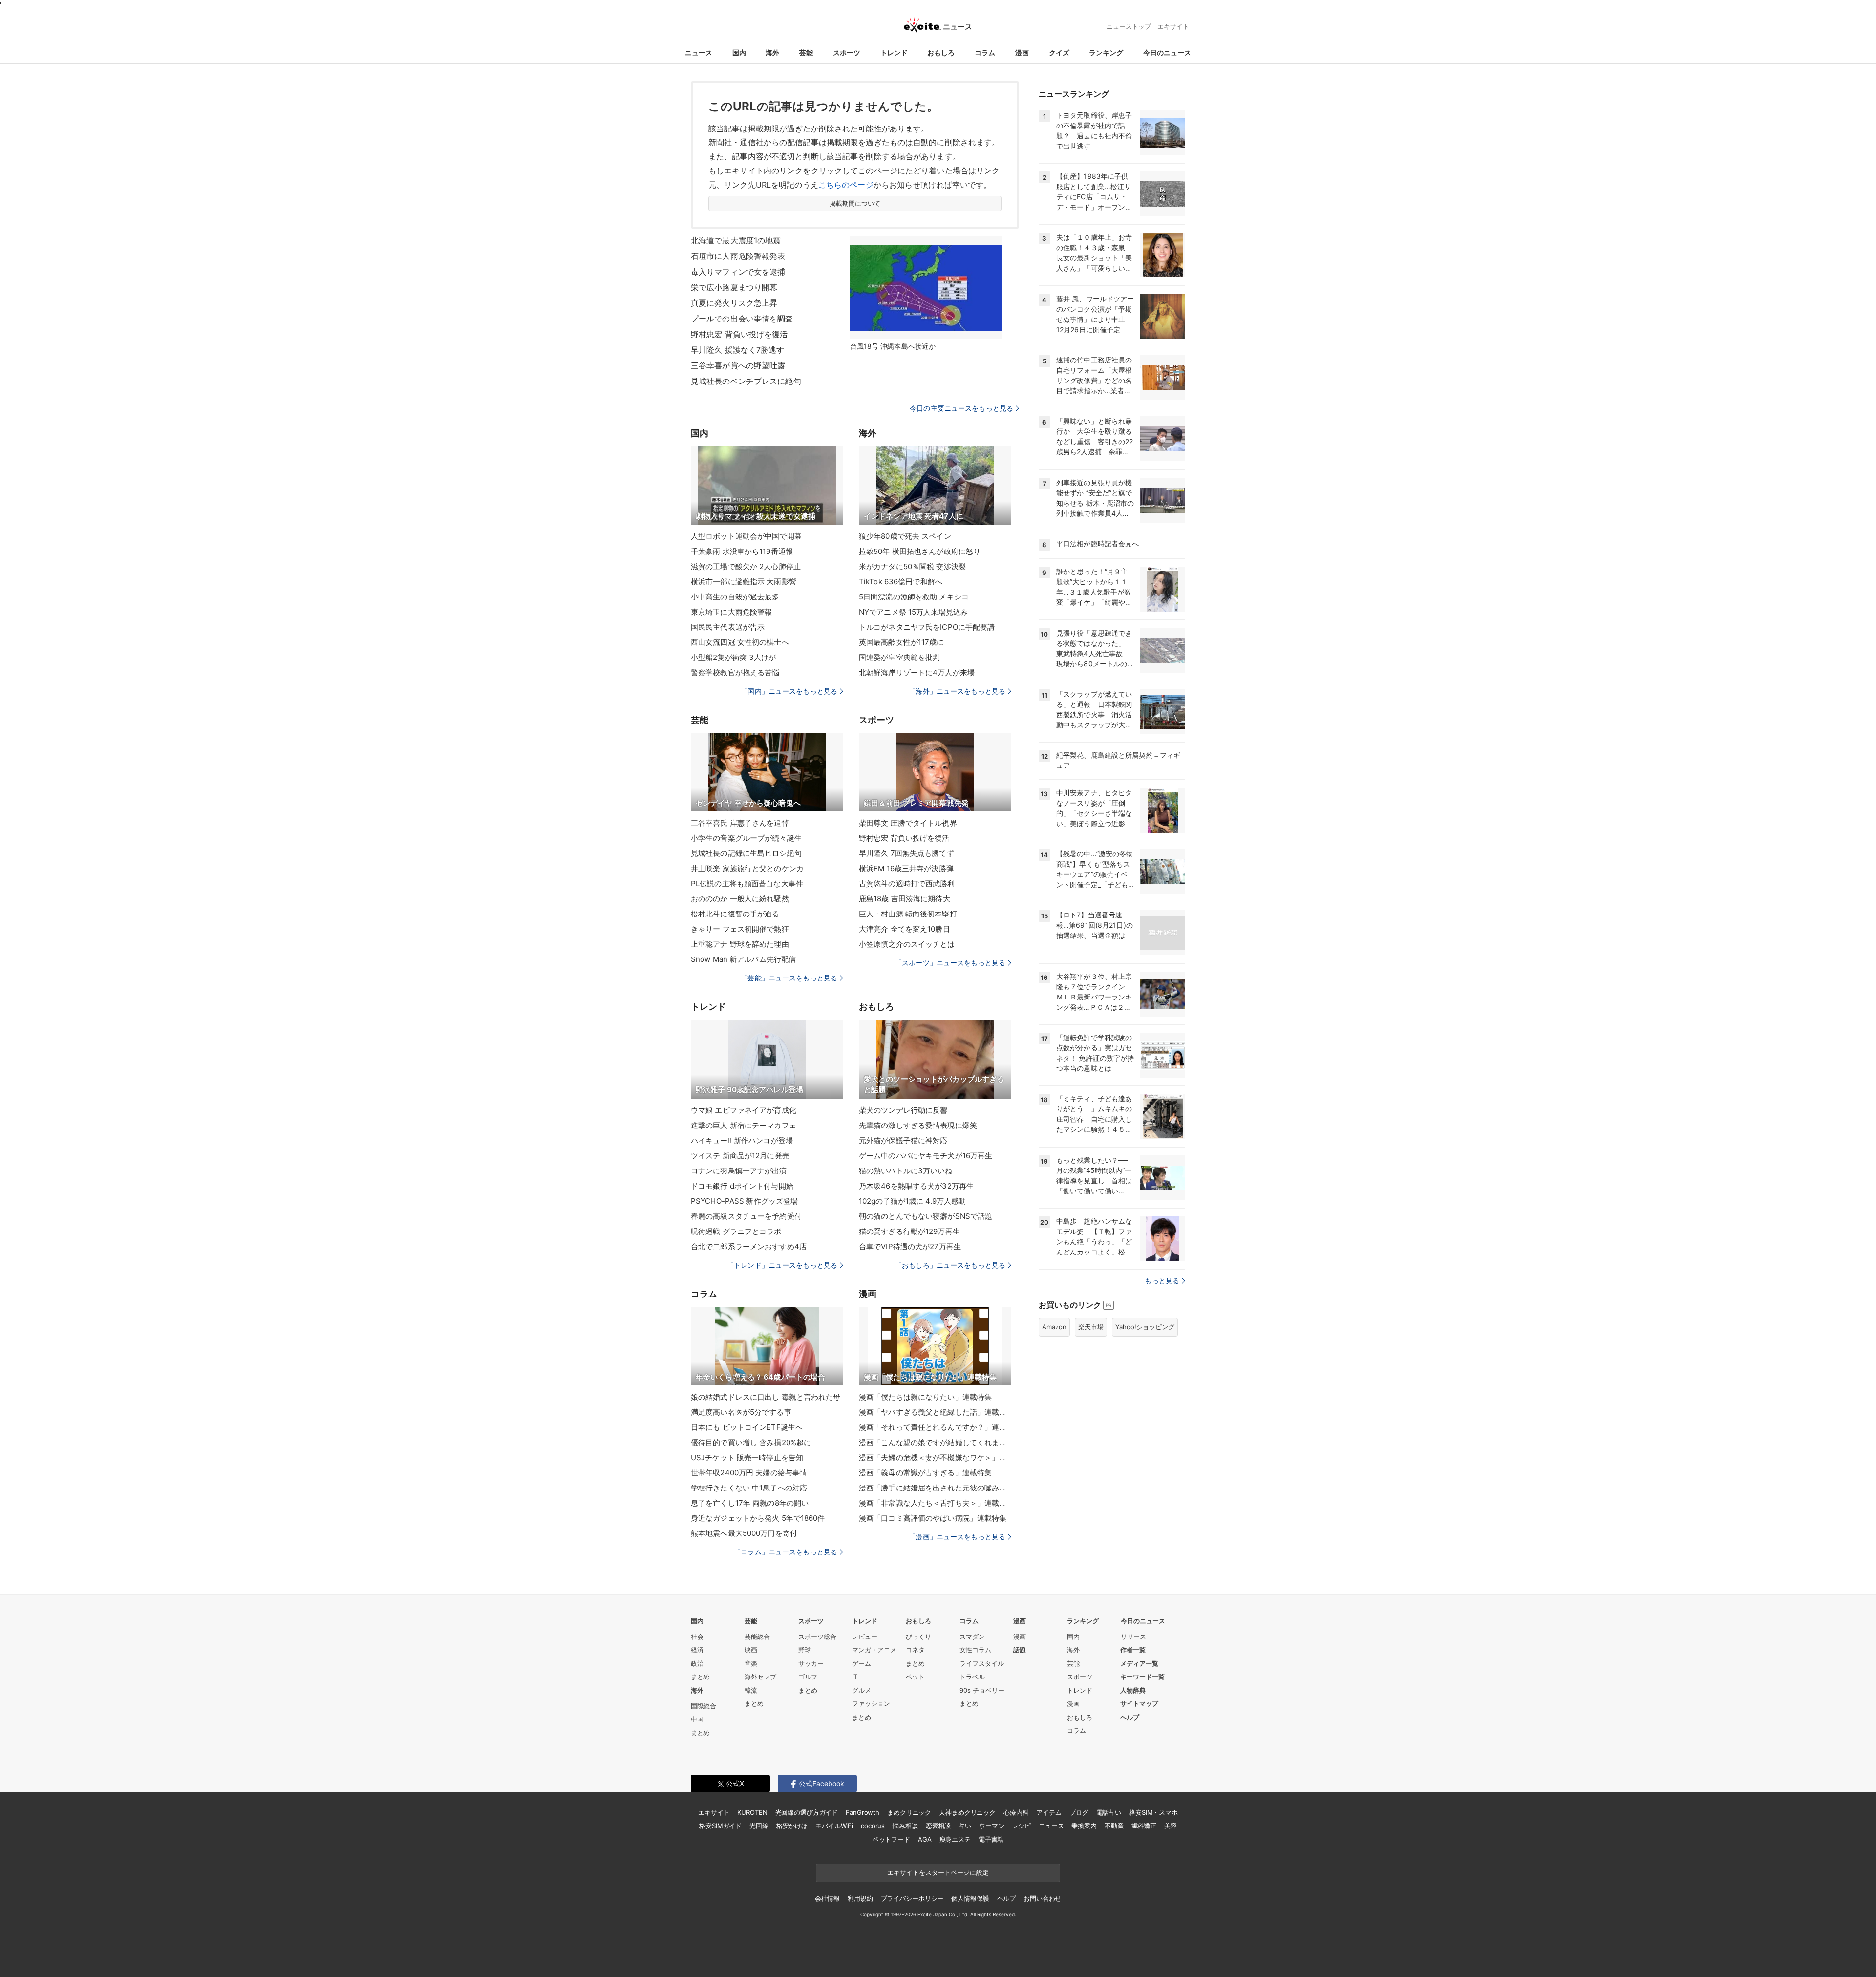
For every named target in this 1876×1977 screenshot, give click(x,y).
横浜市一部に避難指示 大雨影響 (744, 582)
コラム (985, 53)
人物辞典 (1133, 1690)
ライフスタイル (982, 1663)
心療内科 (1016, 1812)
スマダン (972, 1637)
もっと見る (1162, 1281)
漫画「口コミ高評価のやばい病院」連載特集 (933, 1518)
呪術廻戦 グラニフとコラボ (736, 1231)
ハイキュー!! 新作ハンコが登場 (742, 1140)
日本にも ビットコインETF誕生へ (747, 1427)
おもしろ (941, 53)
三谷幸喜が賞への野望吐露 (738, 365)
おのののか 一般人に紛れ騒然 (740, 899)
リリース (1133, 1637)
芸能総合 (757, 1637)
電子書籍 (991, 1839)
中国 (697, 1719)
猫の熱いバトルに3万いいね (906, 1171)
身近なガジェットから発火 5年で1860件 (758, 1518)
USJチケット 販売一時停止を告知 (747, 1457)
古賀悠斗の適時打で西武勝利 (907, 883)
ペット (915, 1677)
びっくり (918, 1637)
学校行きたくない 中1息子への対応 (749, 1488)
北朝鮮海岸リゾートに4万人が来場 (917, 672)
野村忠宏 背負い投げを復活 (739, 334)
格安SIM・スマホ (1153, 1812)
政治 (697, 1663)
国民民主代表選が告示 (728, 627)
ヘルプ (1130, 1717)
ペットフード (891, 1839)
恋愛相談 (938, 1826)
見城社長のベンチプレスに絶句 (746, 381)
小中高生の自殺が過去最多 (735, 597)
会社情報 (827, 1898)
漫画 (1022, 53)
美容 (1171, 1826)
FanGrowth (863, 1812)
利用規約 (860, 1898)
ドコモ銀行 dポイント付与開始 (742, 1186)
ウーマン (991, 1826)
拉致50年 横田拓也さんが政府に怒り (920, 551)
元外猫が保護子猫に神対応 (903, 1140)
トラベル (972, 1677)
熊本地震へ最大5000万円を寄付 (744, 1533)
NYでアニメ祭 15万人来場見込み (913, 612)
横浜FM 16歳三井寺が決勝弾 (906, 868)
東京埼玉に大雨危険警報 (731, 612)
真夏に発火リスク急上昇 (734, 303)
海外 (772, 53)
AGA (925, 1839)
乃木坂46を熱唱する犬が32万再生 (916, 1186)
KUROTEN (752, 1812)
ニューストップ (1129, 26)
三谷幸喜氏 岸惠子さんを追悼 (740, 823)
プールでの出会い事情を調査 (742, 319)
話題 (1020, 1650)
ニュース (699, 53)
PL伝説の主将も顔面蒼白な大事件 (747, 883)
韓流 (751, 1690)
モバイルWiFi (834, 1826)
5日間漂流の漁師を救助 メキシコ (914, 597)
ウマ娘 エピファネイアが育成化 (744, 1110)
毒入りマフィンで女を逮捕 (738, 272)
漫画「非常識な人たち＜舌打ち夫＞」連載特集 (935, 1503)
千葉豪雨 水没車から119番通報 (742, 551)
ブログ (1079, 1812)
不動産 (1114, 1826)
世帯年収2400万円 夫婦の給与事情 (749, 1473)
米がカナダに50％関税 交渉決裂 (912, 566)
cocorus (873, 1826)
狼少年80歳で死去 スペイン (905, 536)
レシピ (1021, 1826)
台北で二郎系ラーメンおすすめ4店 (749, 1246)
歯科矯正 (1144, 1826)
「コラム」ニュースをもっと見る (786, 1552)
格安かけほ (792, 1826)
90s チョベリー (982, 1690)
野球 (805, 1650)
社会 (697, 1637)
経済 (697, 1650)
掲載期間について (855, 203)
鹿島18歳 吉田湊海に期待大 (905, 899)
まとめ (700, 1677)
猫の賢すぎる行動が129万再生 (909, 1231)
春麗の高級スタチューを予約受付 (746, 1216)
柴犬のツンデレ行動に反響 (903, 1110)
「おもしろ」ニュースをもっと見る (950, 1265)
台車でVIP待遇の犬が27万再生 (910, 1246)
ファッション (871, 1703)
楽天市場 (1091, 1327)
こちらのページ (846, 185)
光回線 (759, 1826)
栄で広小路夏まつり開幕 (734, 287)
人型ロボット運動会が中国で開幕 (746, 536)
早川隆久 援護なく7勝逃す (738, 350)
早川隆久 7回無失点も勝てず (906, 853)
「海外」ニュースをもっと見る (957, 691)
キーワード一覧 (1142, 1677)
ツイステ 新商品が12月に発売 (740, 1156)
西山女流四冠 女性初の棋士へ (740, 642)
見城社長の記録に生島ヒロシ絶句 (746, 853)
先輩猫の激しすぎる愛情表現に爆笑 (918, 1125)
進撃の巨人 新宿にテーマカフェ (744, 1125)
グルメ (862, 1690)
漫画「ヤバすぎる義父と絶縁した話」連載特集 (935, 1412)
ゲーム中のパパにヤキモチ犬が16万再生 (926, 1156)
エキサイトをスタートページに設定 (938, 1872)
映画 (751, 1650)
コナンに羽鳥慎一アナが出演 (739, 1171)
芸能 (806, 53)
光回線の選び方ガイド (807, 1812)
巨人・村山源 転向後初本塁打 (908, 914)
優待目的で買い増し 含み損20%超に (751, 1442)
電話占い (1109, 1812)
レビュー (865, 1637)
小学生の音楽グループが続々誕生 (746, 838)
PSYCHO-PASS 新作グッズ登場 (744, 1201)
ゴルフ (808, 1677)
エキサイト (1173, 26)
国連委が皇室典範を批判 (899, 657)
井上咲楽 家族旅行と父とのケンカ (747, 868)
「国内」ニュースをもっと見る (789, 691)
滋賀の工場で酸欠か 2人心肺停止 (746, 566)
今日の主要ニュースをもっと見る (961, 408)
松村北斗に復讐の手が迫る (735, 914)
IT (855, 1677)
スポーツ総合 (817, 1637)
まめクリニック (909, 1812)
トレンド (894, 53)
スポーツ (847, 53)
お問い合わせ (1042, 1898)
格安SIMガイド (720, 1826)
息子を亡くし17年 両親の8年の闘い (750, 1503)
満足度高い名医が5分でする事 (741, 1412)
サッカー (811, 1663)
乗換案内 (1084, 1826)
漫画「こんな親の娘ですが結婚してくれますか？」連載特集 (935, 1442)
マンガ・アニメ (874, 1650)
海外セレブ (760, 1677)
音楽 (751, 1663)
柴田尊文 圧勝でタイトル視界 (908, 823)
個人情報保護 (970, 1898)
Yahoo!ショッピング (1145, 1327)
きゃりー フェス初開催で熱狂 (740, 929)
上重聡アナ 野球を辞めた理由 (740, 944)
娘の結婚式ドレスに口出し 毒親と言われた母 (766, 1397)
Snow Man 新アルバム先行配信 (743, 959)
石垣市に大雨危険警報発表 (738, 256)
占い (965, 1826)
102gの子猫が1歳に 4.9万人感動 (912, 1201)
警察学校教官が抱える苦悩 (735, 672)
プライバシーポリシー (912, 1898)
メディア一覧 (1139, 1663)
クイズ (1059, 53)
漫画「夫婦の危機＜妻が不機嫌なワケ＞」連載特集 (935, 1457)
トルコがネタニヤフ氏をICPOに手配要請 (927, 627)
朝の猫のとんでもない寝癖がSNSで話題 (926, 1216)
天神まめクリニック (967, 1812)
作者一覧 (1133, 1650)
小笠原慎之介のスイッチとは (907, 944)
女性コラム (975, 1650)
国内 (739, 53)
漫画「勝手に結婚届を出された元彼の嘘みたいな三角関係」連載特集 (935, 1488)
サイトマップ (1139, 1703)
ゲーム (862, 1663)
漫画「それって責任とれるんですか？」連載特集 (935, 1427)
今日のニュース (1167, 53)
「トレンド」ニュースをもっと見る (782, 1265)
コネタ (915, 1650)
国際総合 (703, 1706)
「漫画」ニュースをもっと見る (957, 1537)
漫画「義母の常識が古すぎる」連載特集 (925, 1473)
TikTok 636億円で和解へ (901, 582)
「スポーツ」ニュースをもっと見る (950, 963)
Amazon (1054, 1327)
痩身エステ (955, 1839)
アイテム (1049, 1812)
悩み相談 (905, 1826)
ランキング (1106, 53)
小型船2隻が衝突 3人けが (734, 657)
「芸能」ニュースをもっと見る (789, 978)
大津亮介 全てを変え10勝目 (905, 929)
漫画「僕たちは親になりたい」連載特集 (925, 1397)
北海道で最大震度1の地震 (736, 240)
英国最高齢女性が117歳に (902, 642)
